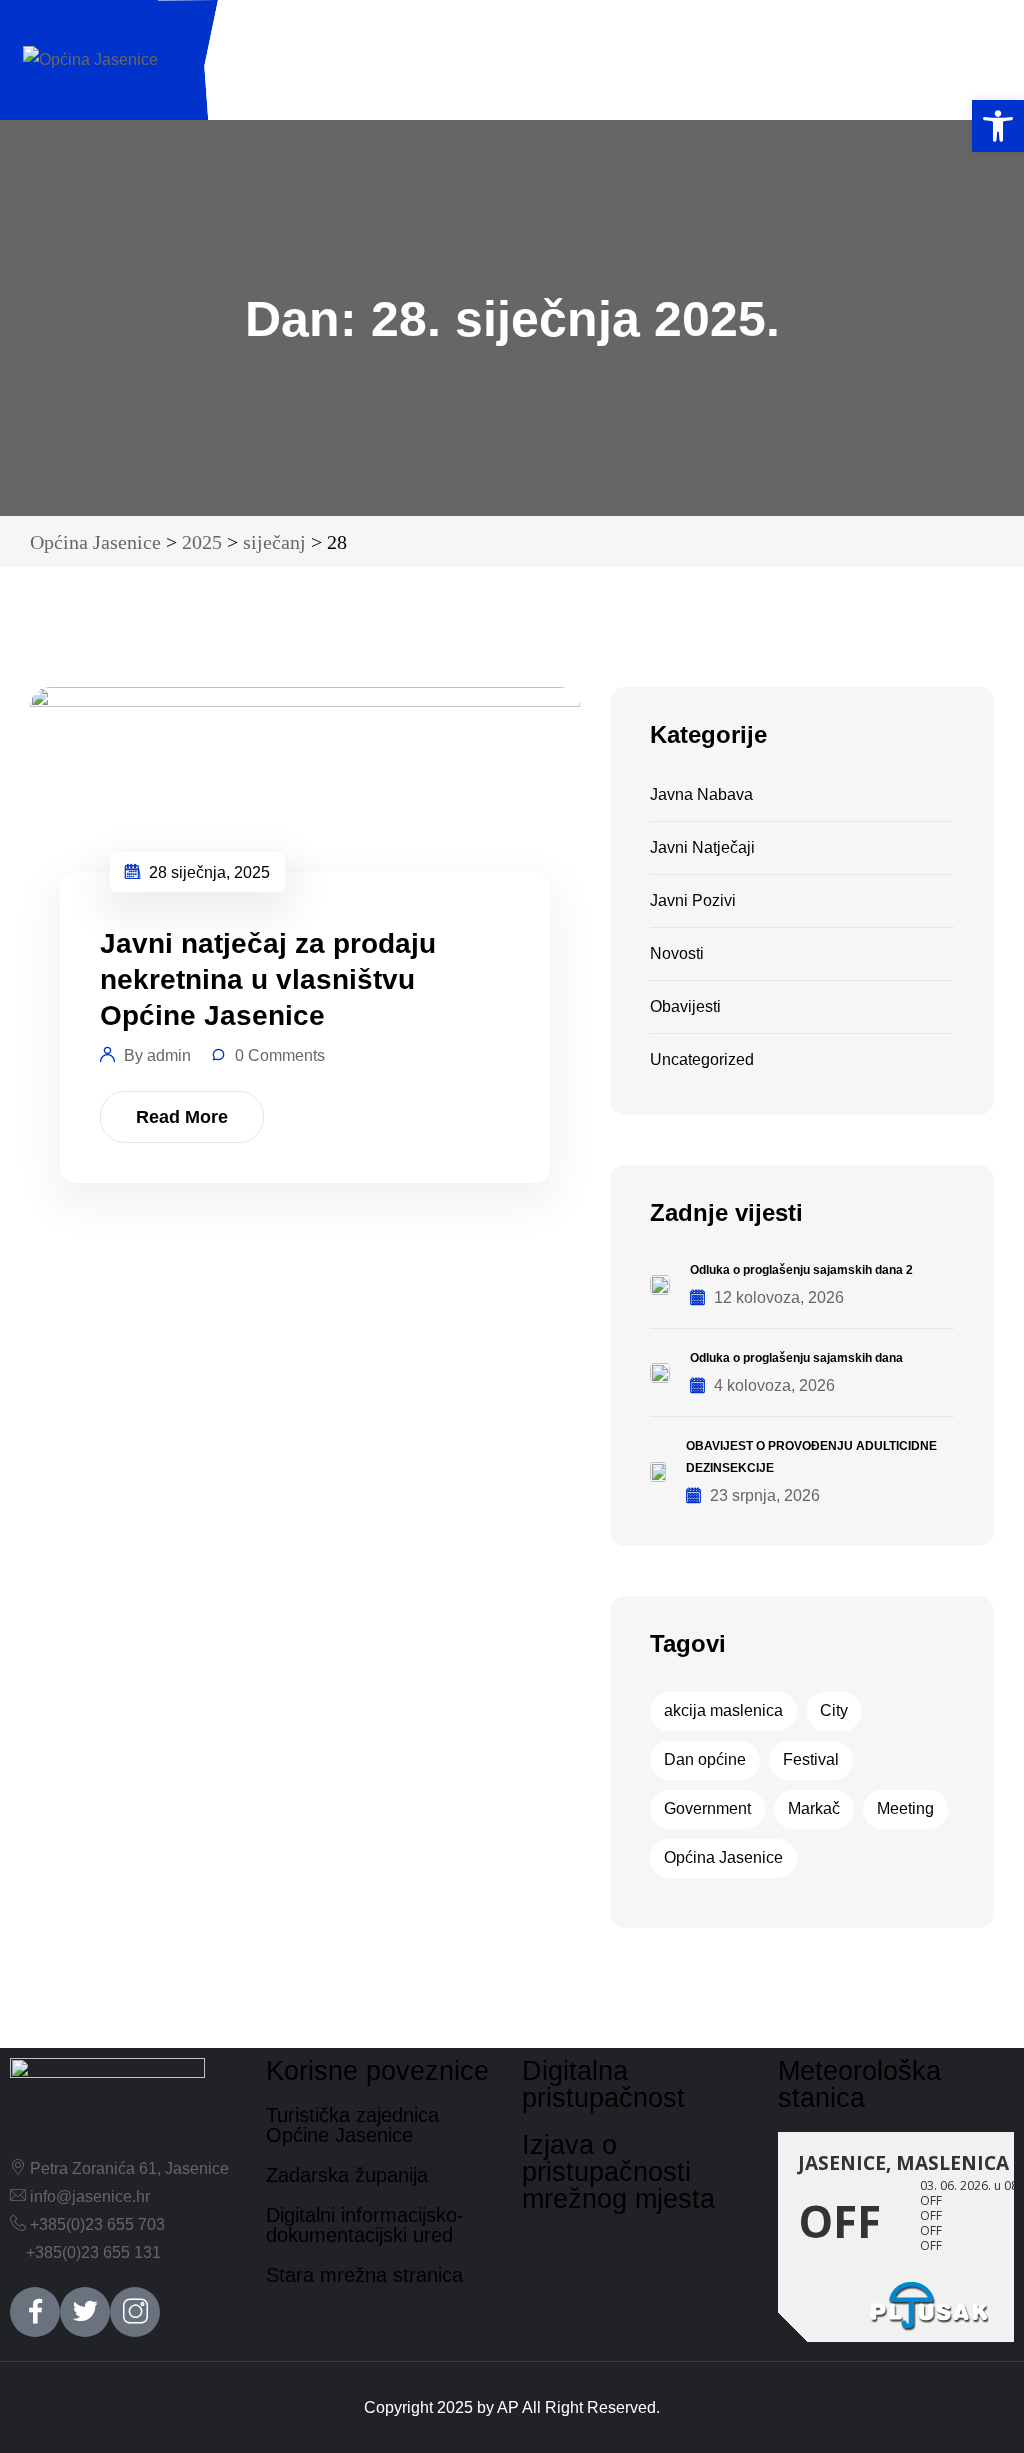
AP (508, 2407)
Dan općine (705, 1759)
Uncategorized (702, 1059)
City (834, 1710)
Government (707, 1808)
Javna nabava (701, 794)
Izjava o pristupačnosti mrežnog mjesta (618, 2172)
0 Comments (280, 1055)
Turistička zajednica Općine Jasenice (352, 2125)
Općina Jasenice (723, 1857)
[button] (998, 126)
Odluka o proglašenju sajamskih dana (796, 1358)
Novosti (677, 953)
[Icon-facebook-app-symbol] (35, 2312)
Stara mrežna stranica (364, 2275)
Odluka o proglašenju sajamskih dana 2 (801, 1270)
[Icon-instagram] (135, 2312)
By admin (157, 1055)
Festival (811, 1759)
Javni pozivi (693, 900)
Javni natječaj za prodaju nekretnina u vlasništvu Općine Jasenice (268, 979)
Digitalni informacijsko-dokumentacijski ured (365, 2225)
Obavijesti (685, 1006)
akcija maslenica (723, 1710)
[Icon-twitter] (85, 2312)
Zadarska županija (347, 2175)
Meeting (905, 1808)
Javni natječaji (702, 847)
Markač (814, 1808)
